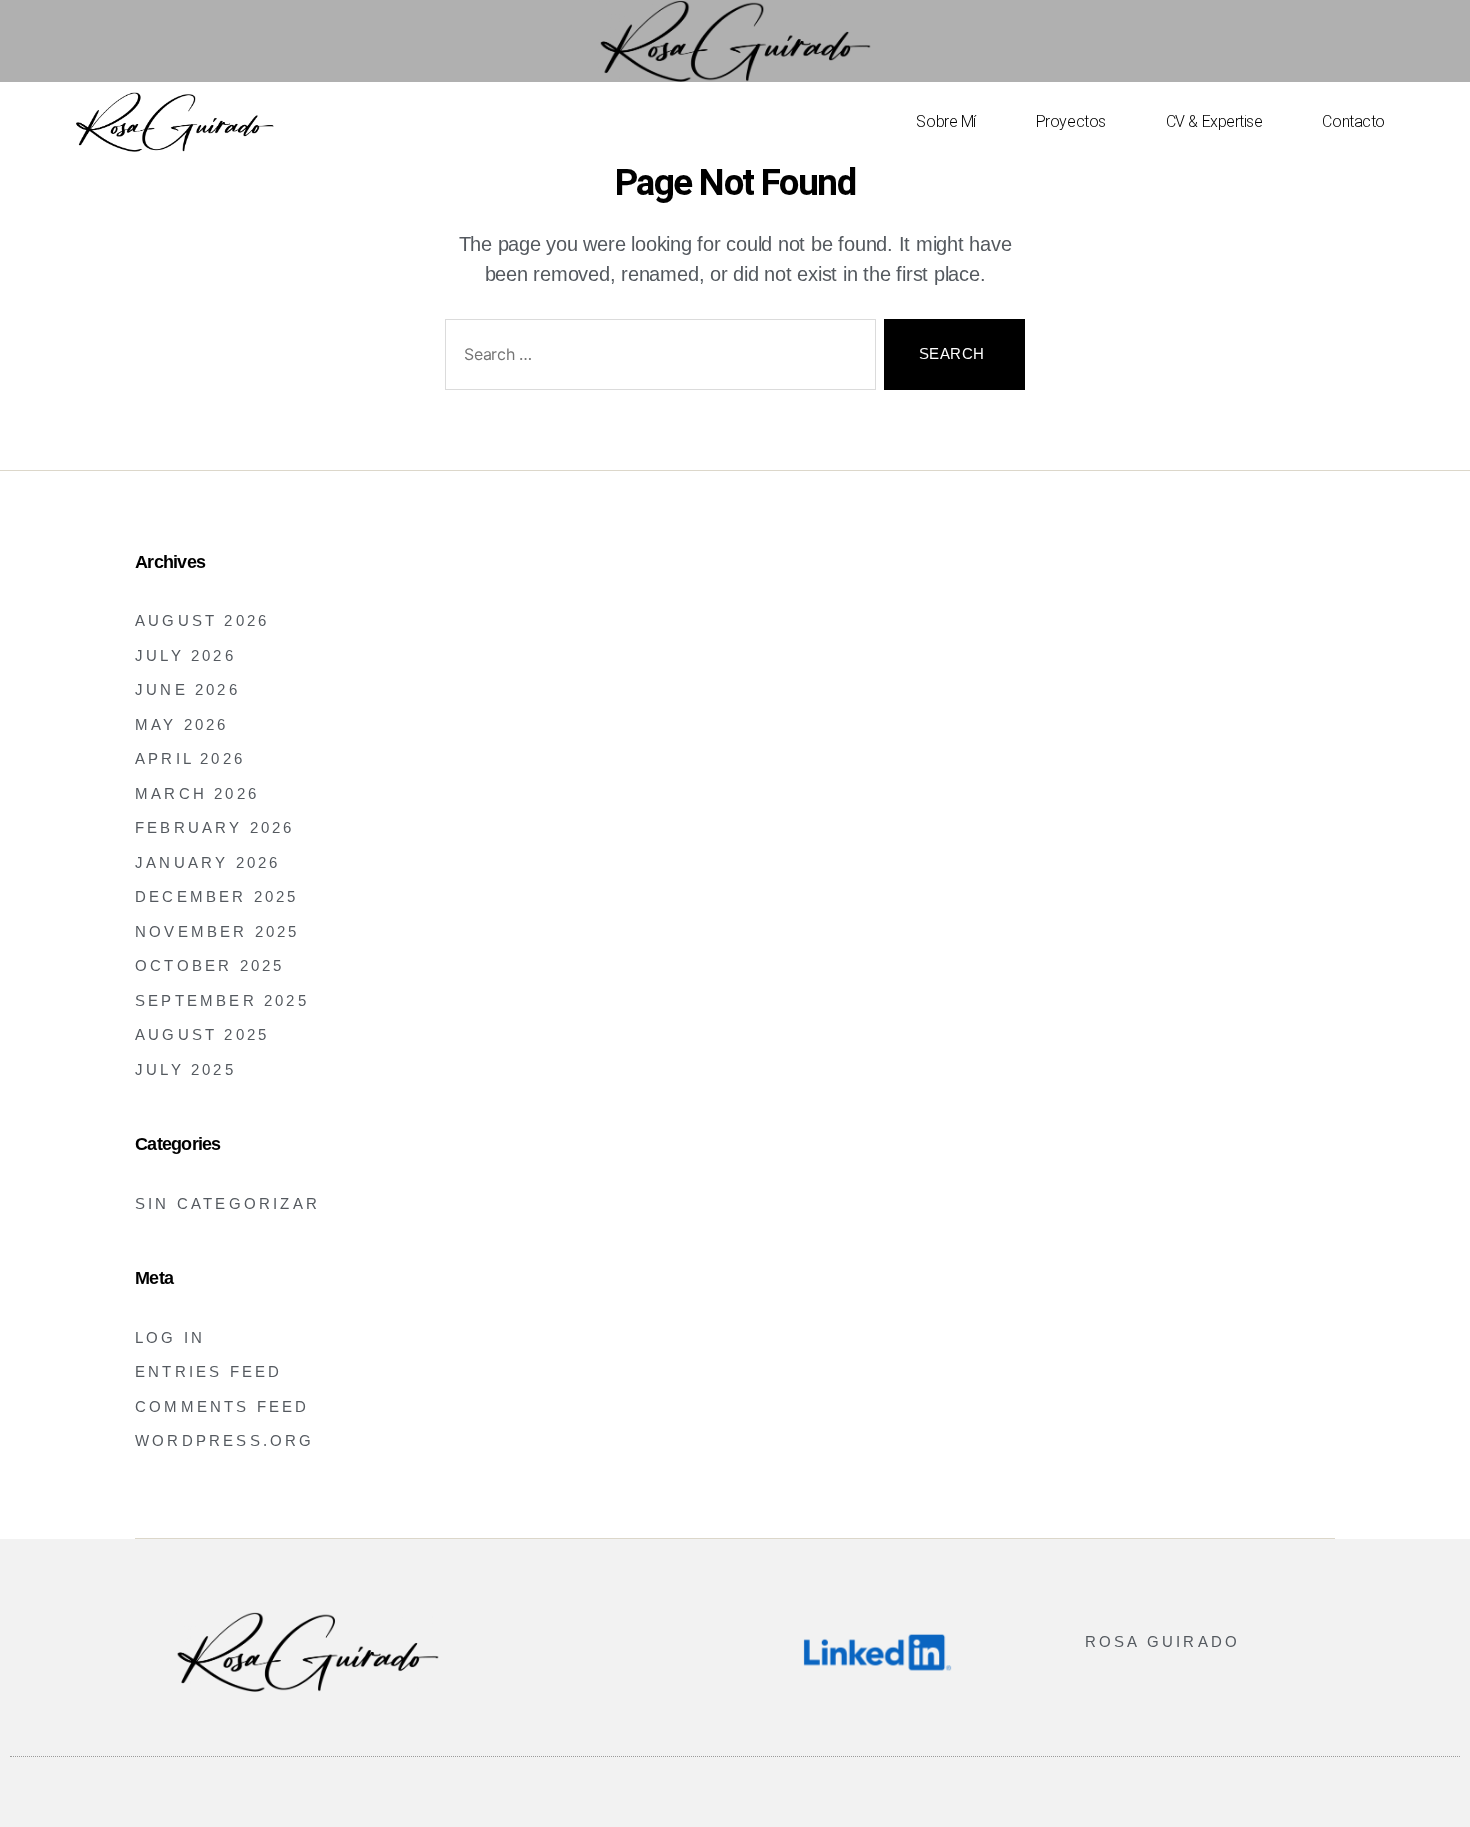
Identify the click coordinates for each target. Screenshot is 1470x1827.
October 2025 (209, 965)
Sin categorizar (227, 1203)
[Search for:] (656, 358)
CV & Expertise (1214, 121)
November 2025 (217, 931)
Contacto (1353, 121)
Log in (170, 1337)
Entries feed (208, 1371)
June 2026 (187, 689)
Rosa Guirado (1162, 1641)
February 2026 (215, 827)
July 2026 (185, 655)
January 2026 (207, 862)
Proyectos (1071, 121)
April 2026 (190, 758)
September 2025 (222, 1000)
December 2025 (217, 896)
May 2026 (182, 724)
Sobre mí (945, 121)
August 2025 (202, 1034)
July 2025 (185, 1069)
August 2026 (202, 620)
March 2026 (197, 793)
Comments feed (222, 1406)
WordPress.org (225, 1440)
